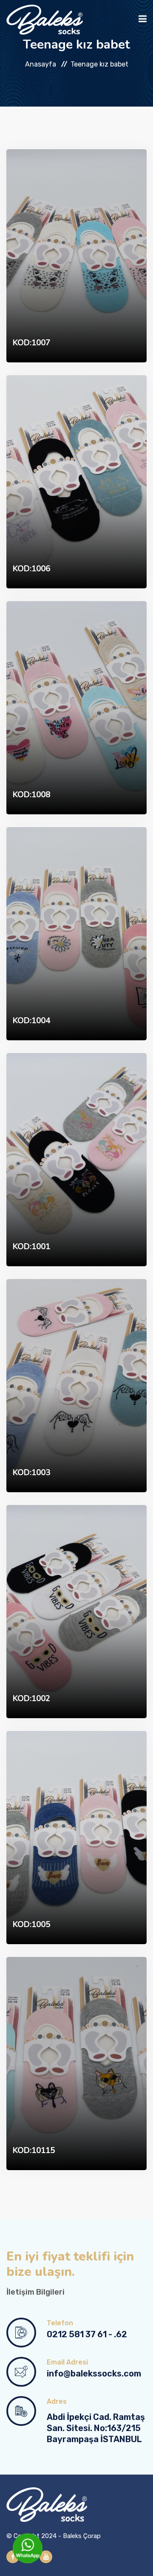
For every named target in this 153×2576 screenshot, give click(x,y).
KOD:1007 (31, 343)
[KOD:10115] (76, 2063)
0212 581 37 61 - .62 (87, 2334)
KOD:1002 (31, 1699)
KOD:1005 (31, 1925)
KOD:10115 (34, 2151)
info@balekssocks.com (94, 2373)
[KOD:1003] (76, 1385)
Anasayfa (41, 64)
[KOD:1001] (76, 1159)
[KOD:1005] (76, 1837)
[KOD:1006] (76, 481)
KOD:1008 (31, 795)
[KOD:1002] (76, 1611)
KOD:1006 (31, 569)
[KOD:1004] (76, 933)
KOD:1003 (31, 1473)
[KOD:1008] (76, 707)
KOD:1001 (31, 1247)
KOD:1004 (31, 1021)
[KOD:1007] (76, 255)
